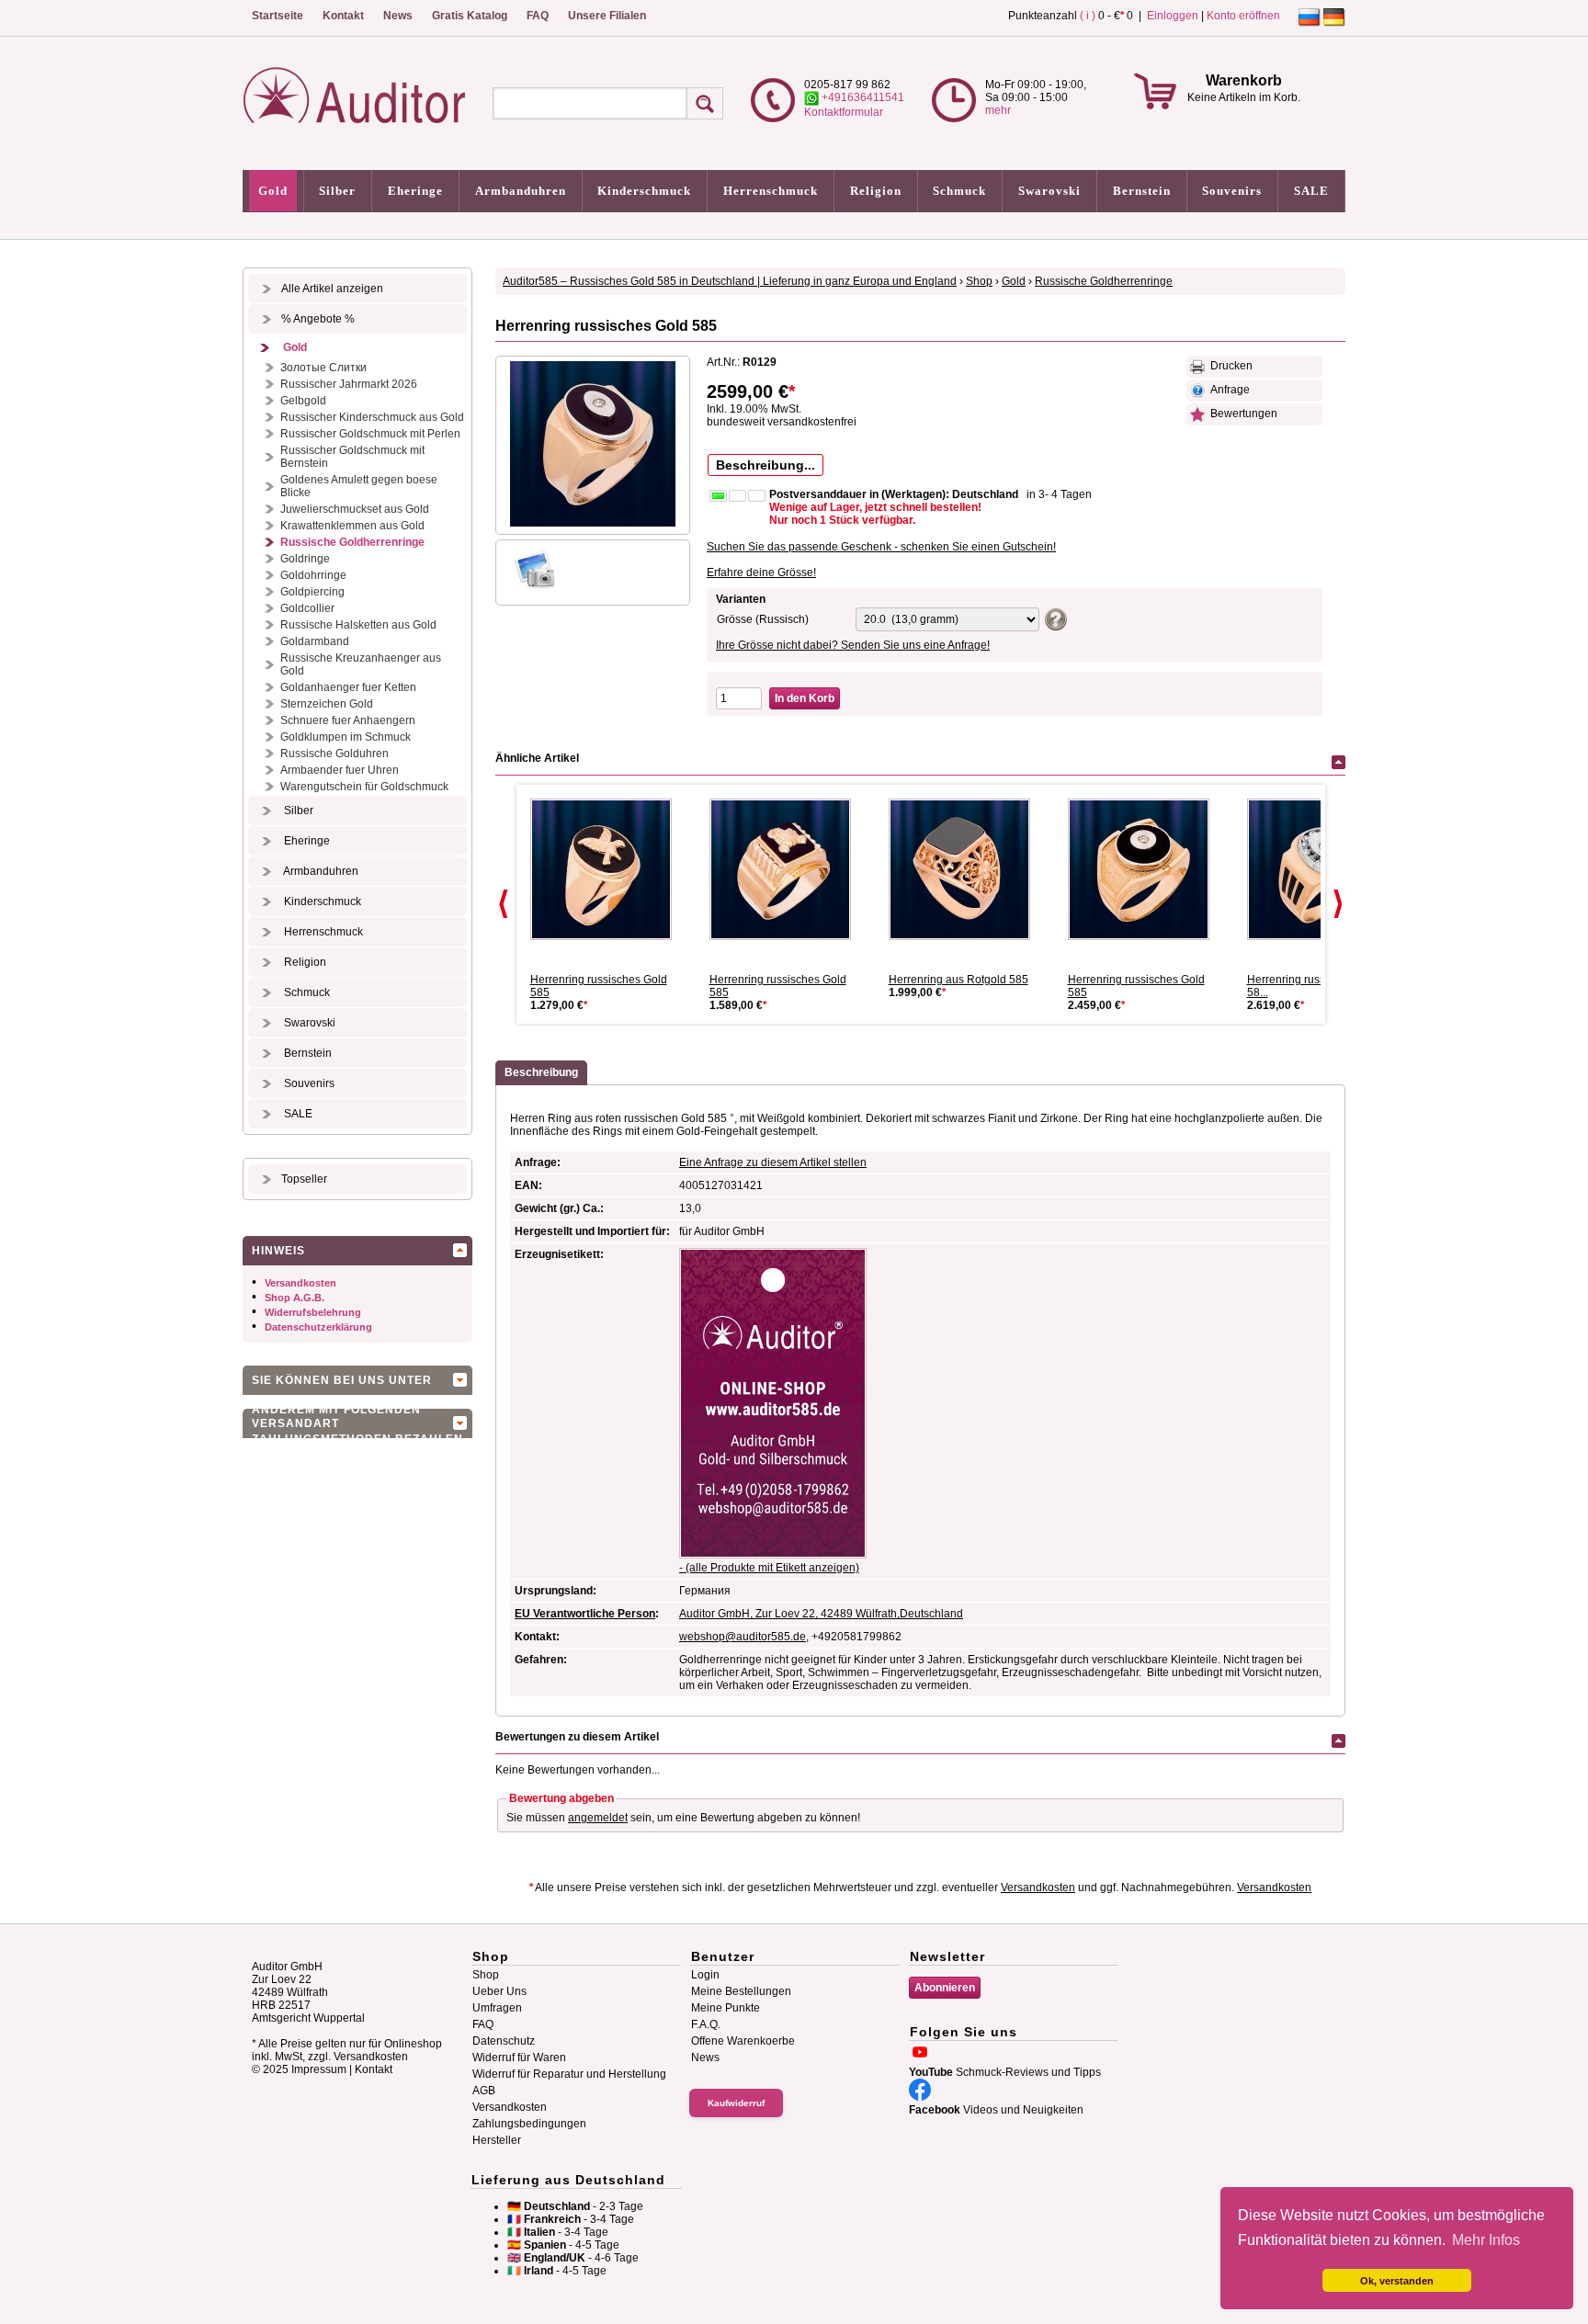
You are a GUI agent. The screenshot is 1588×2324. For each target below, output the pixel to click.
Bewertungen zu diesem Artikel (577, 1737)
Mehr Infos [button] (1486, 2240)
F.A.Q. (706, 2024)
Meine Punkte (726, 2008)
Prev (504, 904)
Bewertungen (1241, 414)
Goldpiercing (312, 592)
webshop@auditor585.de (743, 1637)
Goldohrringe (313, 575)
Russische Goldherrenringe (352, 542)
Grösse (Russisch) (763, 619)
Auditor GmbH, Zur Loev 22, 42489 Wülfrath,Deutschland (821, 1614)
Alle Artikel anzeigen (332, 289)
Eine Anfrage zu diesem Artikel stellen (773, 1162)
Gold (273, 191)
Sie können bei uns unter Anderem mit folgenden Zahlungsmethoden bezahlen (357, 1384)
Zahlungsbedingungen (529, 2124)
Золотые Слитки (323, 368)
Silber (337, 191)
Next (1338, 904)
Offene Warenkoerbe (743, 2041)
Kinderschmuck (644, 191)
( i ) (1088, 16)
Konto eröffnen (1243, 16)
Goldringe (305, 559)
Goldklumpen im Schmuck (346, 737)
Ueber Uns (499, 1991)
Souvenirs (1232, 191)
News (398, 16)
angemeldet (598, 1818)
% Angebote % (318, 319)
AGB (484, 2091)
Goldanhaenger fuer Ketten (348, 687)
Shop (979, 281)
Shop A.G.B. (295, 1298)
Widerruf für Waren (519, 2058)
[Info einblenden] (1054, 618)
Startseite (278, 16)
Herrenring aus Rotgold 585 (958, 980)
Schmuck (959, 191)
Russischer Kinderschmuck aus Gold (372, 417)
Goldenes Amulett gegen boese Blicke (359, 486)
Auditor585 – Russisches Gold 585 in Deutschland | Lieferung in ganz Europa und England (730, 281)
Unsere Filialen (607, 16)
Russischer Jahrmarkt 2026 (349, 384)
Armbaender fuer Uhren (340, 770)
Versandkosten (301, 1283)
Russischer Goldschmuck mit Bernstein (352, 457)
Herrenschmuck (771, 191)
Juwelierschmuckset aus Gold (355, 509)
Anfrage (1227, 390)
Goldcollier (307, 608)
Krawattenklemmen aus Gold (352, 526)
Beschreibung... (766, 465)
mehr (998, 110)
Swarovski (1049, 191)
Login (705, 1975)
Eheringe (415, 191)
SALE (1311, 191)
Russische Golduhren (335, 754)
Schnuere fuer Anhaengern (348, 720)
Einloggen (1173, 16)
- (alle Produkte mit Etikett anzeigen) (769, 1568)
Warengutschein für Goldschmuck (364, 787)
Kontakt (343, 16)
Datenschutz (504, 2041)
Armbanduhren (521, 191)
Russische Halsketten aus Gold (358, 625)
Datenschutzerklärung (318, 1327)
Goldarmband (315, 641)
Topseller (304, 1179)
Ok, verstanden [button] (1397, 2281)
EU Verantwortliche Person (585, 1614)
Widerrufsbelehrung (313, 1312)
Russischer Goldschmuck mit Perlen (370, 434)
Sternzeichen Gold (327, 704)
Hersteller (497, 2140)
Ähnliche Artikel (537, 758)
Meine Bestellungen (741, 1991)
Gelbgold (303, 401)
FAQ (538, 16)
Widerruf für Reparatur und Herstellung (569, 2074)
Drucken (1229, 366)
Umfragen (497, 2008)
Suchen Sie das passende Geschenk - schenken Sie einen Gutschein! (881, 547)
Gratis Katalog (470, 16)
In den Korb (805, 698)
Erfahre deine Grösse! (761, 572)
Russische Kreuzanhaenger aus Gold (361, 664)
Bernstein (1142, 191)
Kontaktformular (844, 112)
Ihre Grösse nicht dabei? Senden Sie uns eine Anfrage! (853, 645)
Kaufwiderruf (736, 2103)
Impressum (319, 2069)
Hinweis (278, 1251)
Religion (876, 191)
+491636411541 (862, 97)
